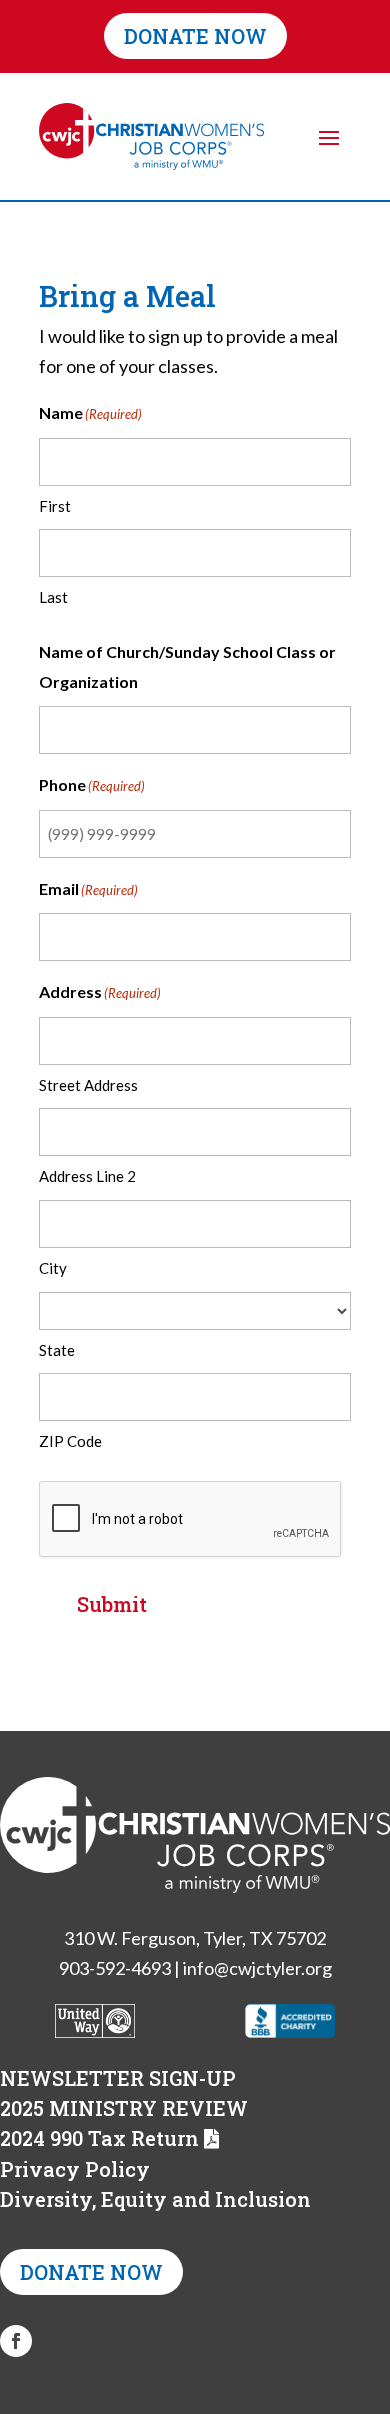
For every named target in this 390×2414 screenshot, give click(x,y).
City (53, 1268)
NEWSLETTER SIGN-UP (118, 2078)
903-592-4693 (115, 1968)
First (55, 506)
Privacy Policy (75, 2169)
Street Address (88, 1085)
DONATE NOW (195, 36)
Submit (112, 1604)
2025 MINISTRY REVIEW (124, 2108)
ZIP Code (70, 1441)
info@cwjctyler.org (257, 1968)
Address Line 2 (87, 1176)
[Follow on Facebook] (16, 2341)
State (57, 1350)
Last (53, 597)
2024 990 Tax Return (99, 2138)
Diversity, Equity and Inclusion (155, 2199)
